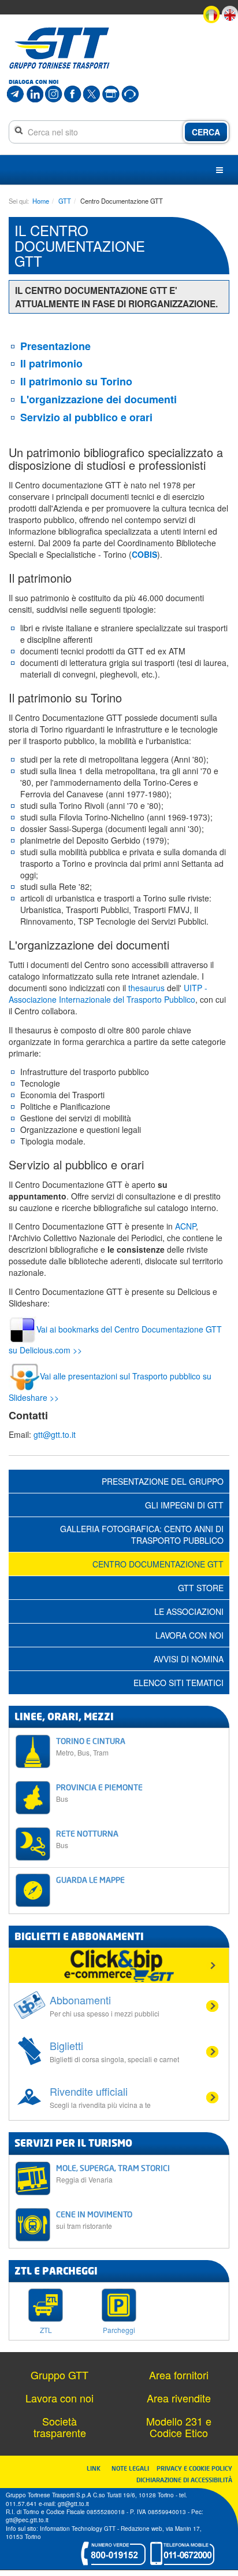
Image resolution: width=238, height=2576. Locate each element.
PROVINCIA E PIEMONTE (99, 1793)
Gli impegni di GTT (184, 1505)
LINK (97, 2468)
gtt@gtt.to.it (55, 1434)
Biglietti (114, 2051)
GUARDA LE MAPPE (90, 1880)
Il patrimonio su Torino (76, 381)
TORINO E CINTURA (91, 1747)
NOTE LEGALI (133, 2468)
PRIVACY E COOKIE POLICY (194, 2468)
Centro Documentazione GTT (158, 1564)
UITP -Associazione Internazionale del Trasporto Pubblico (108, 993)
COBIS (144, 554)
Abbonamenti (105, 2005)
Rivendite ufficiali (100, 2097)
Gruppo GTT (59, 2375)
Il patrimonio (51, 363)
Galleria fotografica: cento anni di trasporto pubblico (142, 1534)
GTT (65, 201)
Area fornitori (179, 2375)
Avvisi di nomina (189, 1659)
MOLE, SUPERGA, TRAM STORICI (113, 2174)
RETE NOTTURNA (87, 1839)
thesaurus (146, 988)
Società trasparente (60, 2427)
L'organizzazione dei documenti (98, 399)
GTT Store (201, 1588)
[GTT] (59, 48)
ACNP (185, 1226)
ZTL (46, 2329)
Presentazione (55, 346)
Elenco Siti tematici (178, 1683)
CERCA (206, 132)
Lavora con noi (189, 1635)
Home (41, 201)
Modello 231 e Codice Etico (179, 2427)
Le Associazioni (189, 1611)
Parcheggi (119, 2329)
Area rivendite (179, 2398)
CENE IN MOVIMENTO (94, 2220)
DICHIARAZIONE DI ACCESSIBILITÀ (184, 2480)
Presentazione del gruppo (163, 1481)
